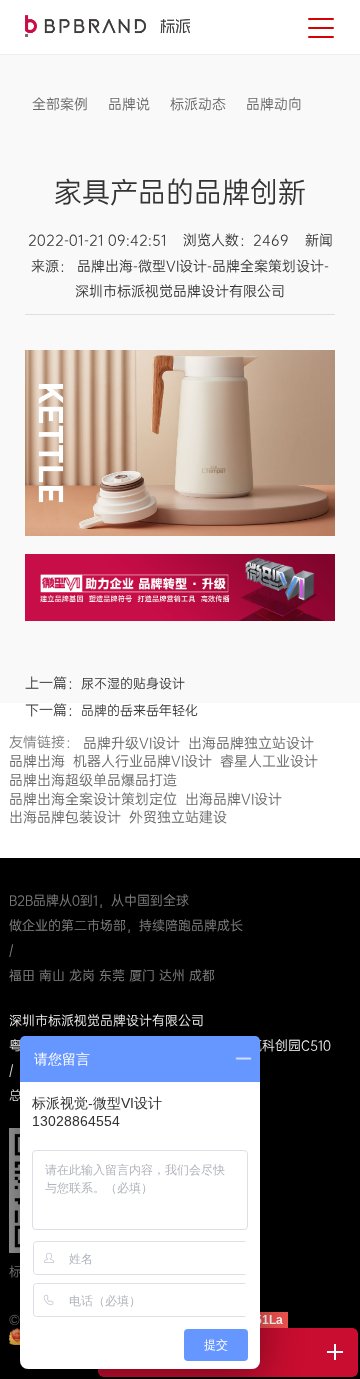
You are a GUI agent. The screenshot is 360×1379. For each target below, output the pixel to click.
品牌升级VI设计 (131, 743)
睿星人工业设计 (269, 761)
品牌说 (129, 104)
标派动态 (198, 104)
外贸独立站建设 (178, 817)
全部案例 (60, 104)
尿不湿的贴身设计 (133, 683)
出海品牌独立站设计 (251, 743)
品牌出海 (37, 761)
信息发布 (60, 134)
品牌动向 (274, 104)
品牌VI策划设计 (107, 26)
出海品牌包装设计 (65, 817)
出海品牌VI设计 (233, 799)
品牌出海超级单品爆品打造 (93, 780)
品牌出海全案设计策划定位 (93, 799)
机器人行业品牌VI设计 (142, 761)
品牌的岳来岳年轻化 (139, 710)
